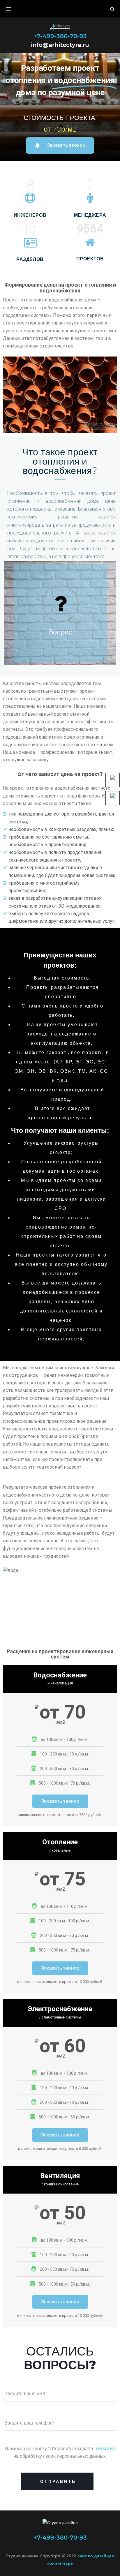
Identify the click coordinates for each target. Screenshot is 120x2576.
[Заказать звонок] (113, 780)
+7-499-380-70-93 (60, 36)
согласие (106, 2449)
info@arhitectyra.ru (60, 44)
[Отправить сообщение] (113, 798)
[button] (60, 145)
